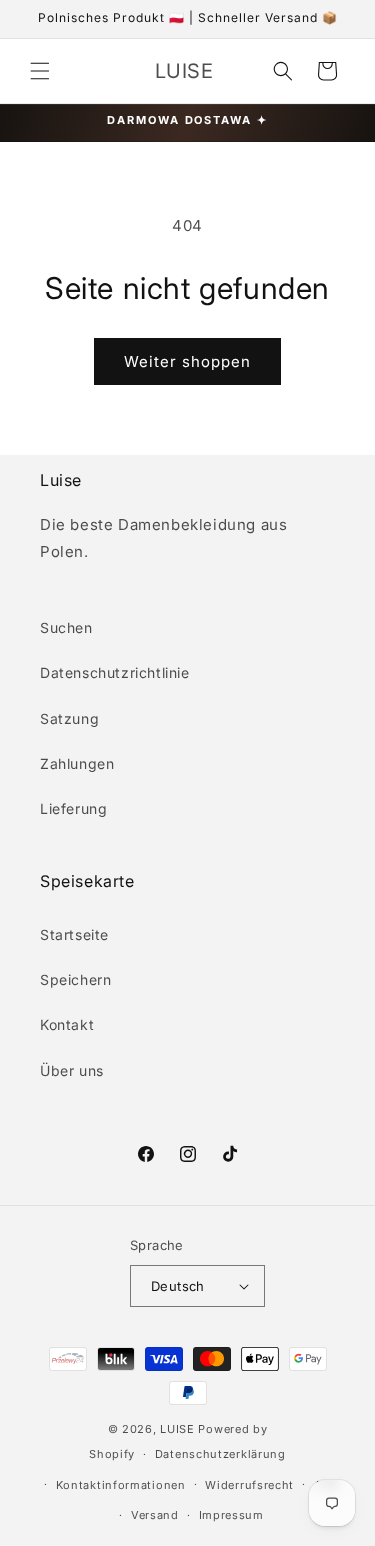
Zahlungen (77, 763)
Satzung (69, 718)
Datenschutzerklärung (220, 1454)
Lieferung (73, 808)
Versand (155, 1515)
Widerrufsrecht (249, 1485)
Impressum (231, 1515)
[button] (40, 71)
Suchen (66, 627)
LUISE (177, 1429)
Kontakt (67, 1024)
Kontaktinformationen (121, 1485)
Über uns (72, 1070)
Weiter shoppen (187, 361)
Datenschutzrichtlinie (115, 672)
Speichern (75, 979)
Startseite (74, 934)
